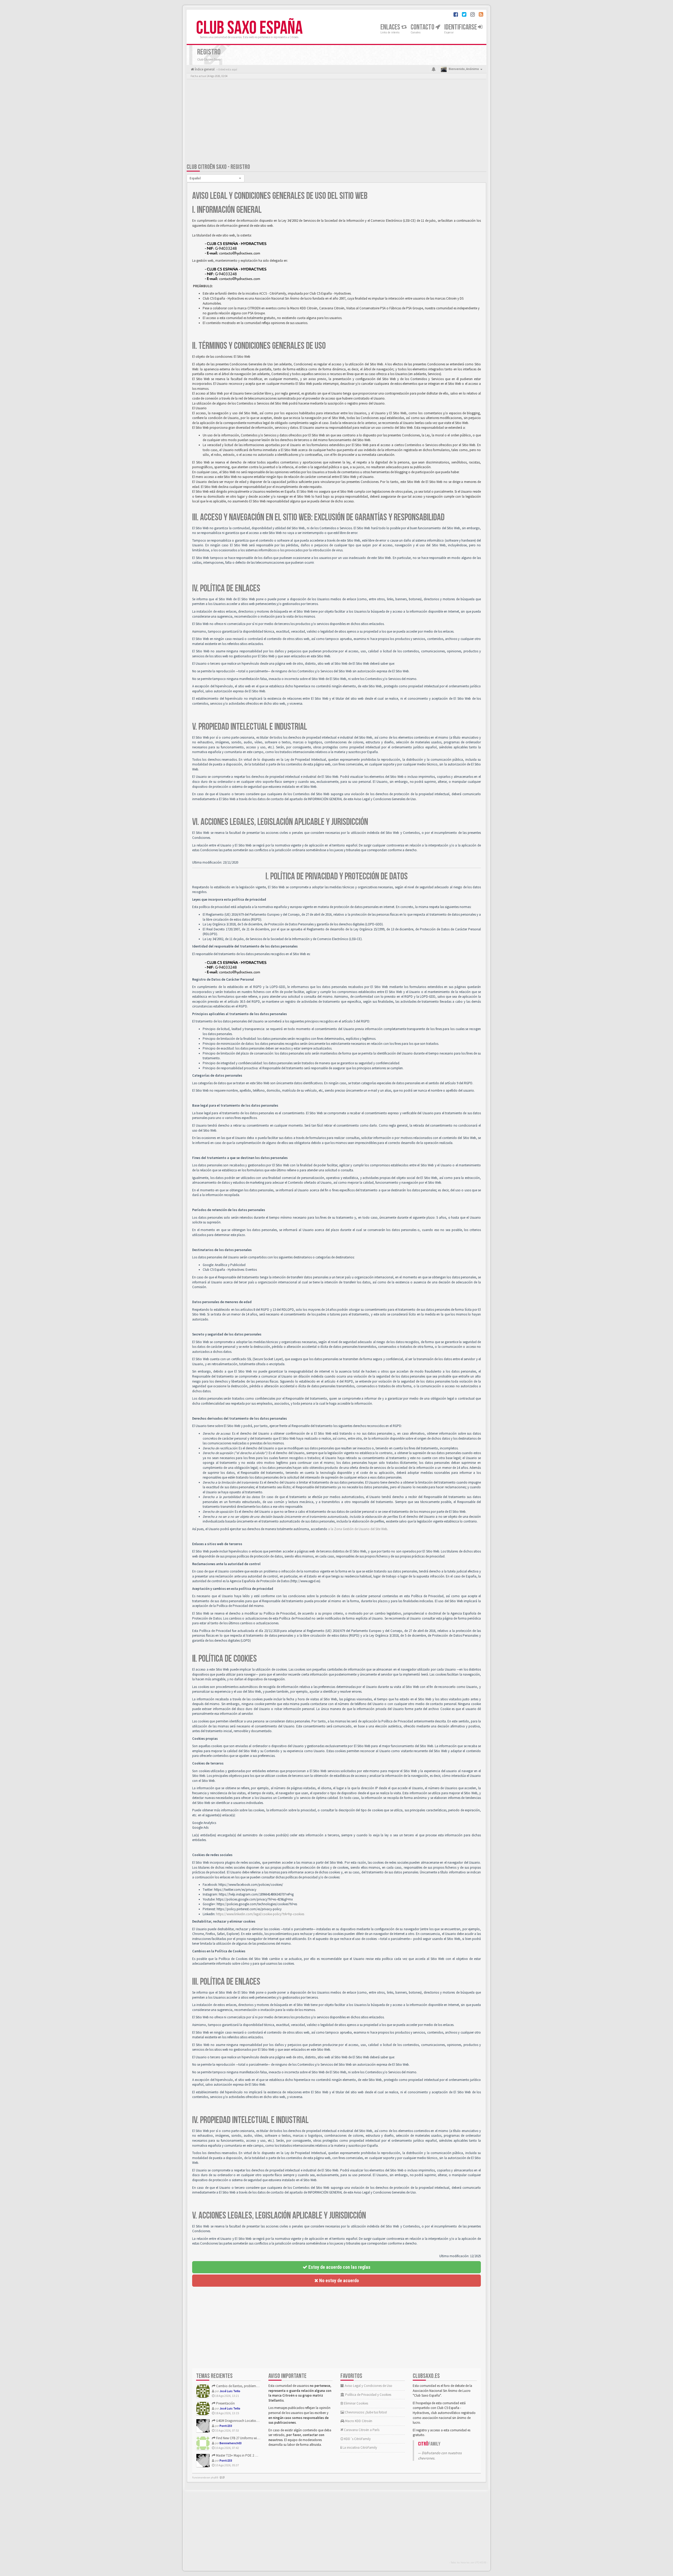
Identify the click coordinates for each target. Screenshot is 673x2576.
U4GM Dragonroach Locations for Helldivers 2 (248, 2421)
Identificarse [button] (461, 27)
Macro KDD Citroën (358, 2421)
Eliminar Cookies (356, 2403)
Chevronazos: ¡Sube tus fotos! (366, 2412)
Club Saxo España (249, 28)
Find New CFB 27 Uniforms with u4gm (242, 2438)
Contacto (423, 27)
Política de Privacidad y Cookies (368, 2395)
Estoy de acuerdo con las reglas (339, 2267)
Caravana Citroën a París (361, 2430)
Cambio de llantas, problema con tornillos (246, 2386)
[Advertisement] (336, 122)
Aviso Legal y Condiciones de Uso (368, 2386)
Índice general (204, 69)
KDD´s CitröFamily (357, 2439)
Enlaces (391, 27)
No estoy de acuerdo (338, 2280)
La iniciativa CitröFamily (359, 2448)
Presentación (225, 2403)
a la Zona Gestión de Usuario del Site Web (358, 1529)
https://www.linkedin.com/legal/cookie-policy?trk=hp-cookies (260, 1914)
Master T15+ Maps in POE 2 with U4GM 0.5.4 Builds (251, 2455)
